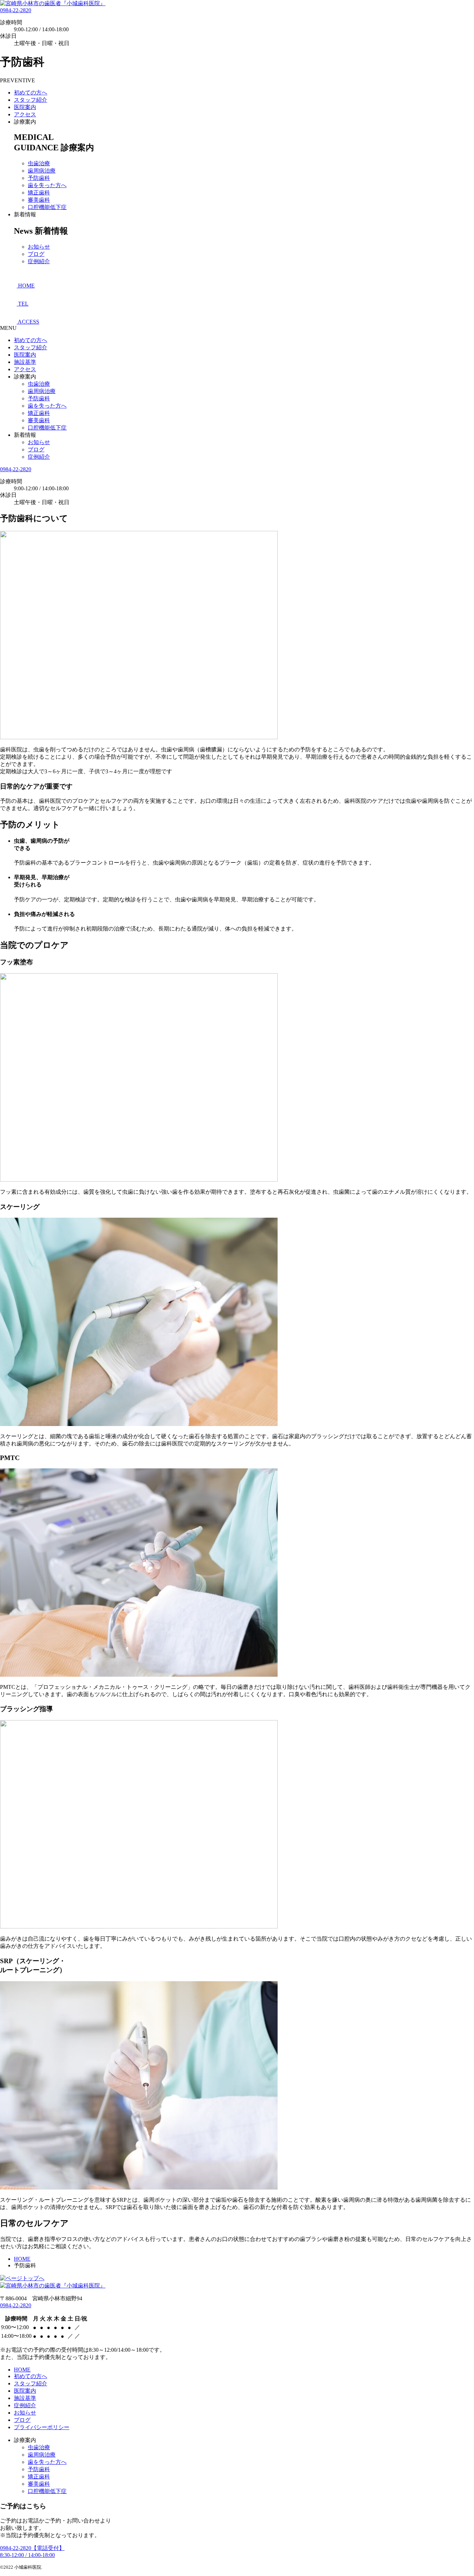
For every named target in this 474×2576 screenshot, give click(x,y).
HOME (22, 2370)
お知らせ (39, 247)
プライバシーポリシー (42, 2427)
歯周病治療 (42, 171)
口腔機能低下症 (47, 207)
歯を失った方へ (47, 185)
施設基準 (25, 362)
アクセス (25, 114)
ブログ (36, 254)
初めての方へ (31, 93)
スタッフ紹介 (31, 100)
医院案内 (25, 107)
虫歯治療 (39, 163)
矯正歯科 (39, 193)
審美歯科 (39, 200)
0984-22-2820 (16, 10)
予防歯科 (39, 178)
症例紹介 (39, 261)
